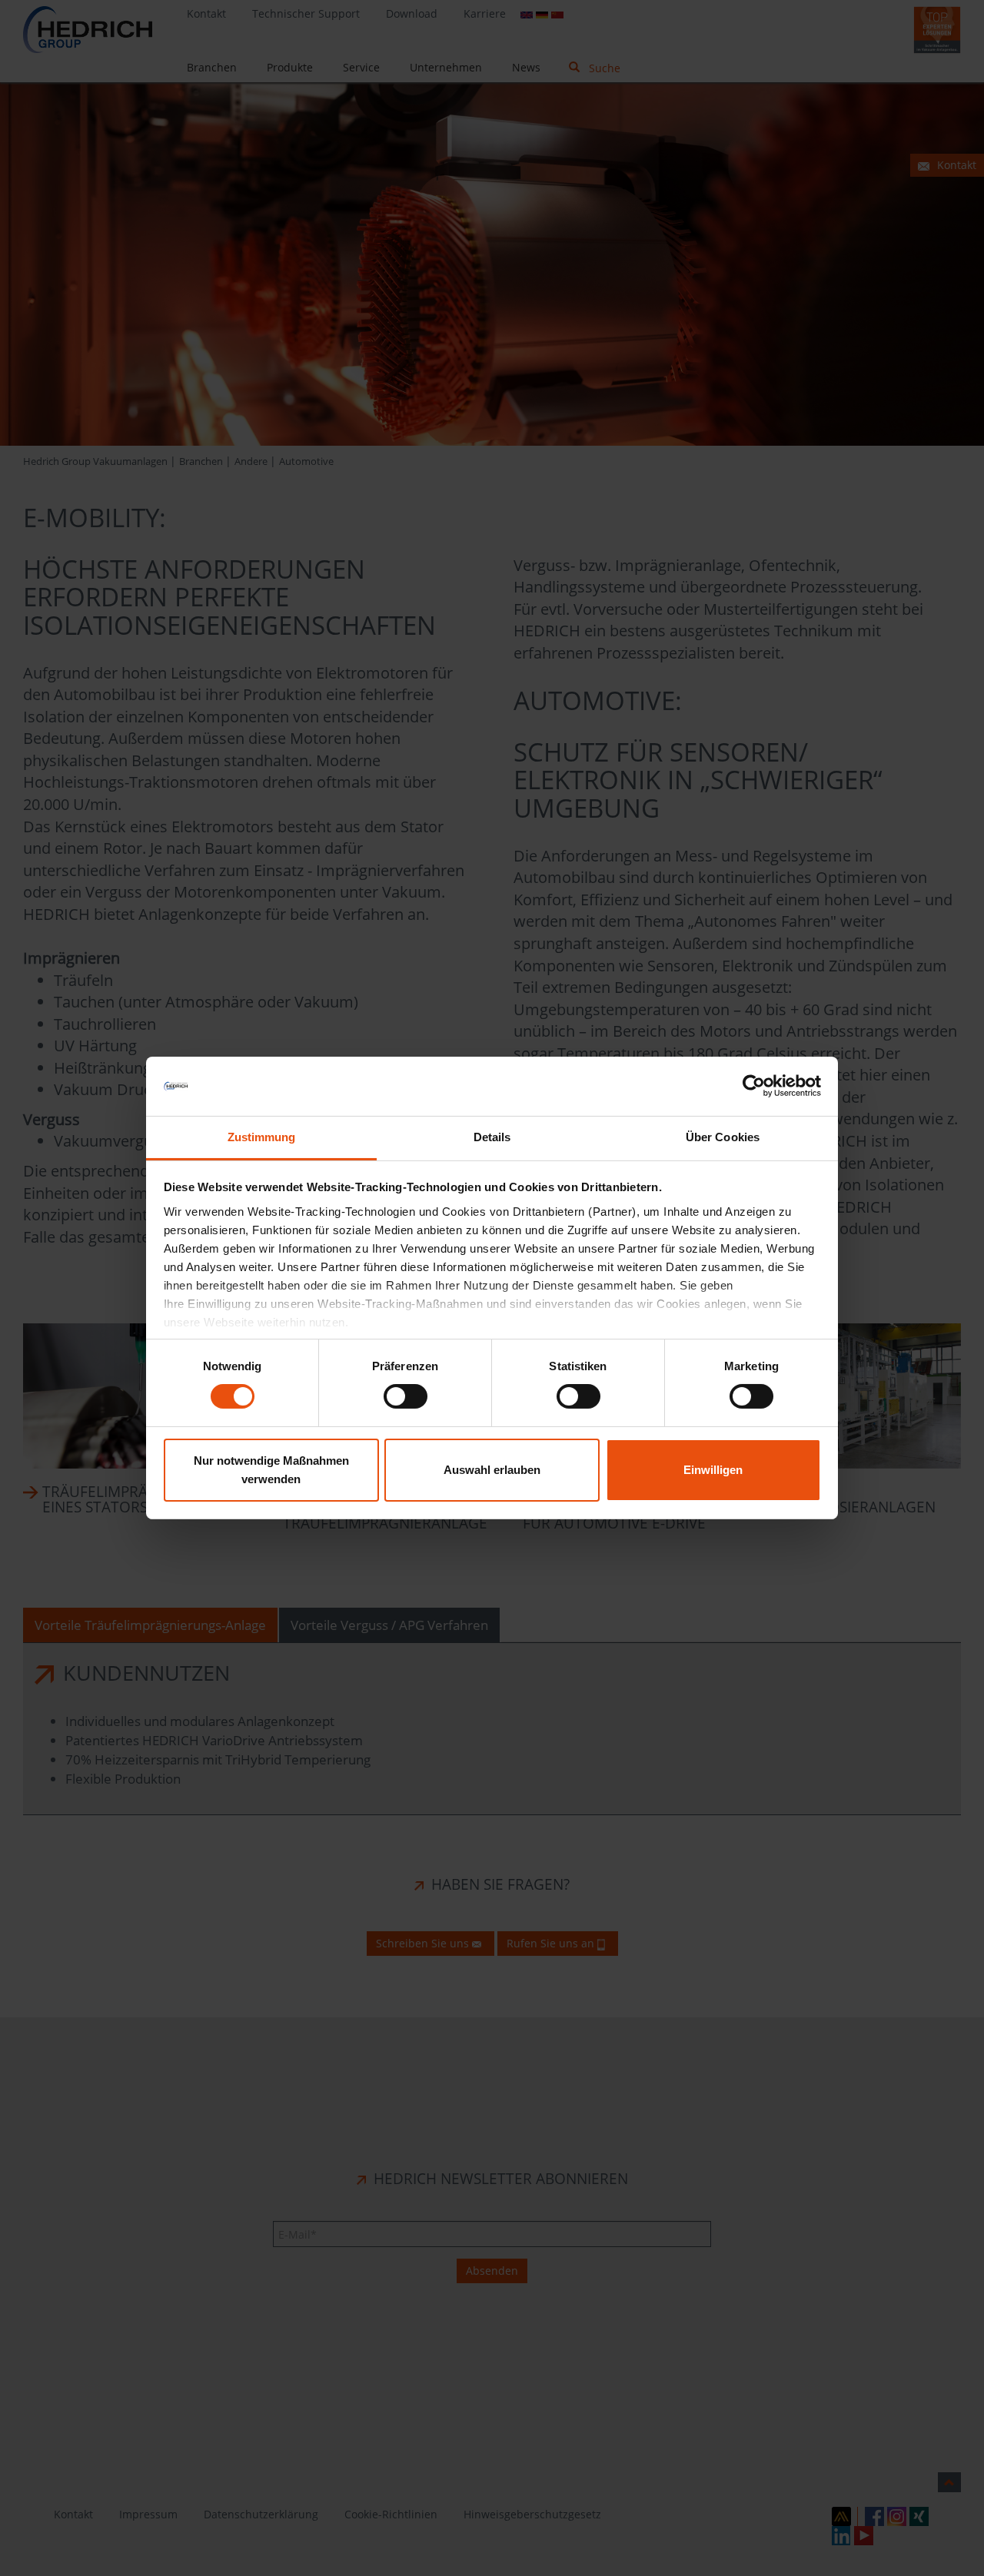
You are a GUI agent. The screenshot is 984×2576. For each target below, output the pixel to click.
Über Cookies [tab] (723, 1137)
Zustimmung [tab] (262, 1137)
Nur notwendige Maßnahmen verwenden (271, 1470)
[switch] (406, 1396)
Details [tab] (492, 1137)
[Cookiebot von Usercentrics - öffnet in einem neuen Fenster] (754, 1086)
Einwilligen (713, 1470)
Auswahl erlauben (492, 1470)
